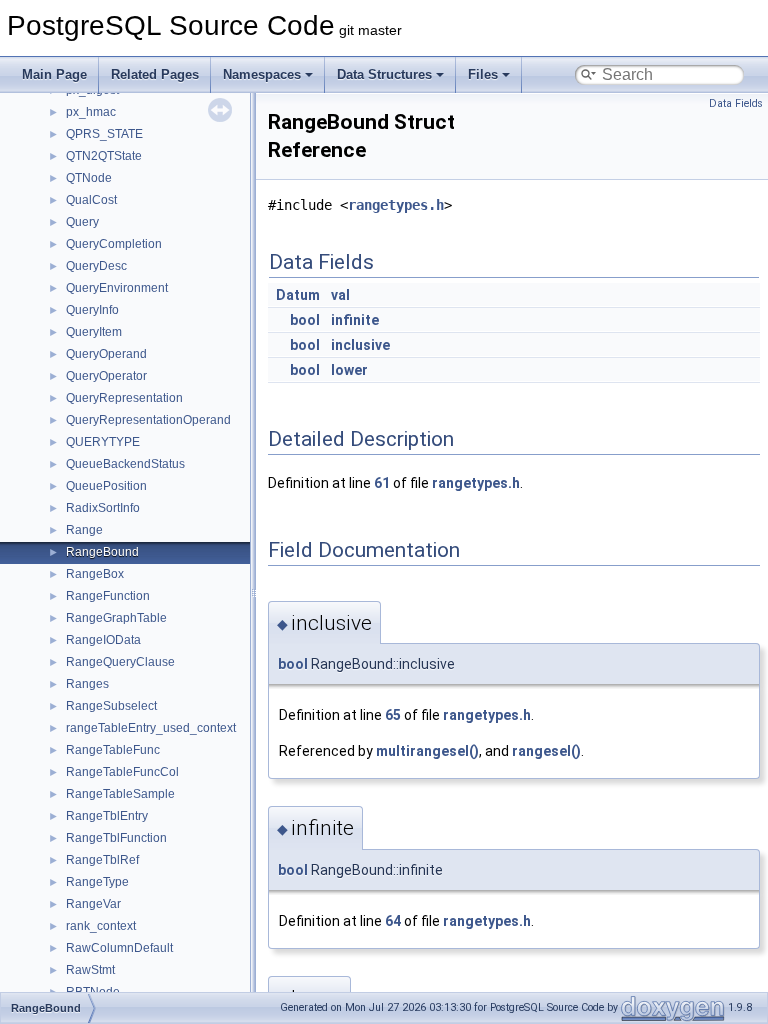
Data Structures (384, 74)
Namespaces (262, 74)
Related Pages (155, 74)
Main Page (54, 74)
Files (483, 74)
